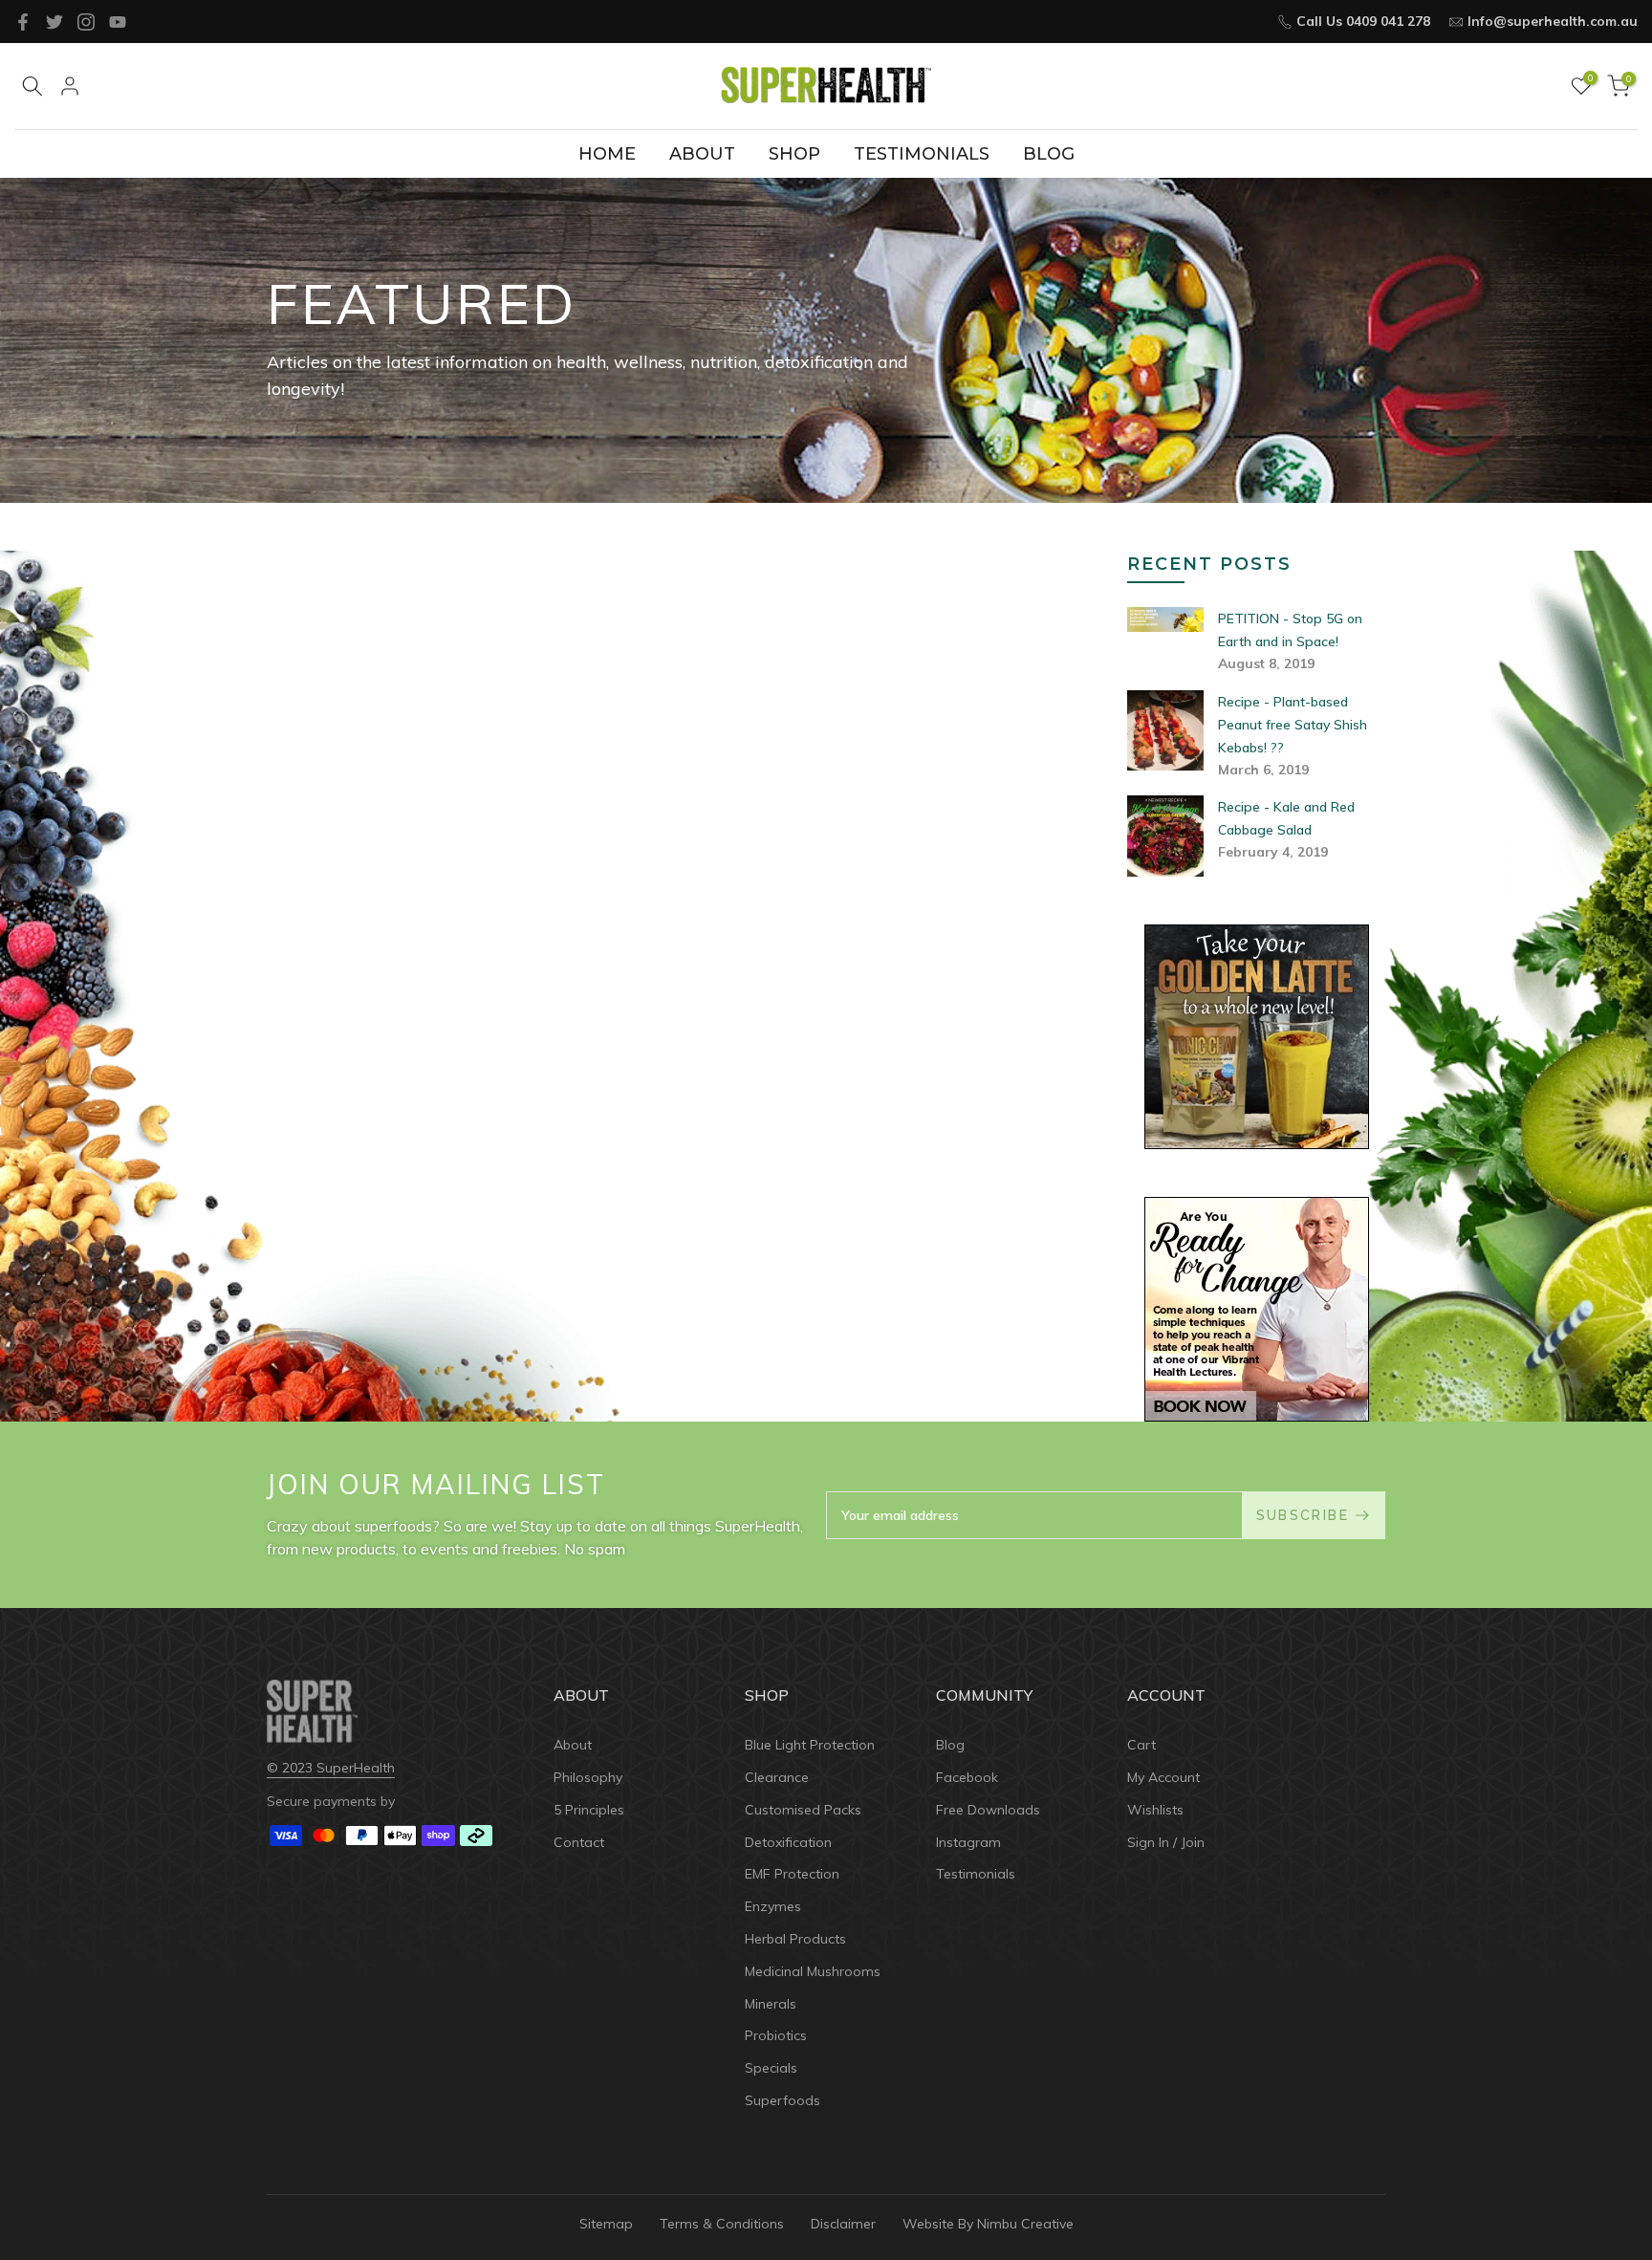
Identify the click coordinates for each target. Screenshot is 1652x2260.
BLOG (1049, 154)
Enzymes (773, 1906)
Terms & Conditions (722, 2224)
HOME (607, 154)
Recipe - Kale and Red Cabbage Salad (1286, 818)
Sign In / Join (1166, 1842)
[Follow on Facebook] (23, 22)
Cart (1141, 1745)
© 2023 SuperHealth (331, 1768)
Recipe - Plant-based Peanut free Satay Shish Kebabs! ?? (1293, 725)
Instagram (968, 1842)
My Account (1163, 1777)
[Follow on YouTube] (118, 22)
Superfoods (783, 2100)
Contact (579, 1842)
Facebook (967, 1777)
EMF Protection (792, 1874)
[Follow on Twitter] (54, 22)
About (573, 1745)
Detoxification (788, 1842)
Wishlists (1155, 1810)
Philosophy (588, 1777)
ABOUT (702, 154)
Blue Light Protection (810, 1745)
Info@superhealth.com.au (1553, 21)
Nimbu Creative (1025, 2224)
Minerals (771, 2004)
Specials (771, 2068)
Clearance (777, 1777)
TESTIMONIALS (922, 154)
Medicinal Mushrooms (813, 1971)
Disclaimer (843, 2224)
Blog (950, 1745)
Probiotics (776, 2035)
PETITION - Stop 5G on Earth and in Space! (1290, 630)
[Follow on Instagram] (86, 22)
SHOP (794, 154)
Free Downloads (988, 1810)
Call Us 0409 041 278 (1363, 21)
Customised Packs (803, 1810)
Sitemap (606, 2224)
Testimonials (976, 1874)
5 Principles (589, 1810)
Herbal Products (795, 1939)
